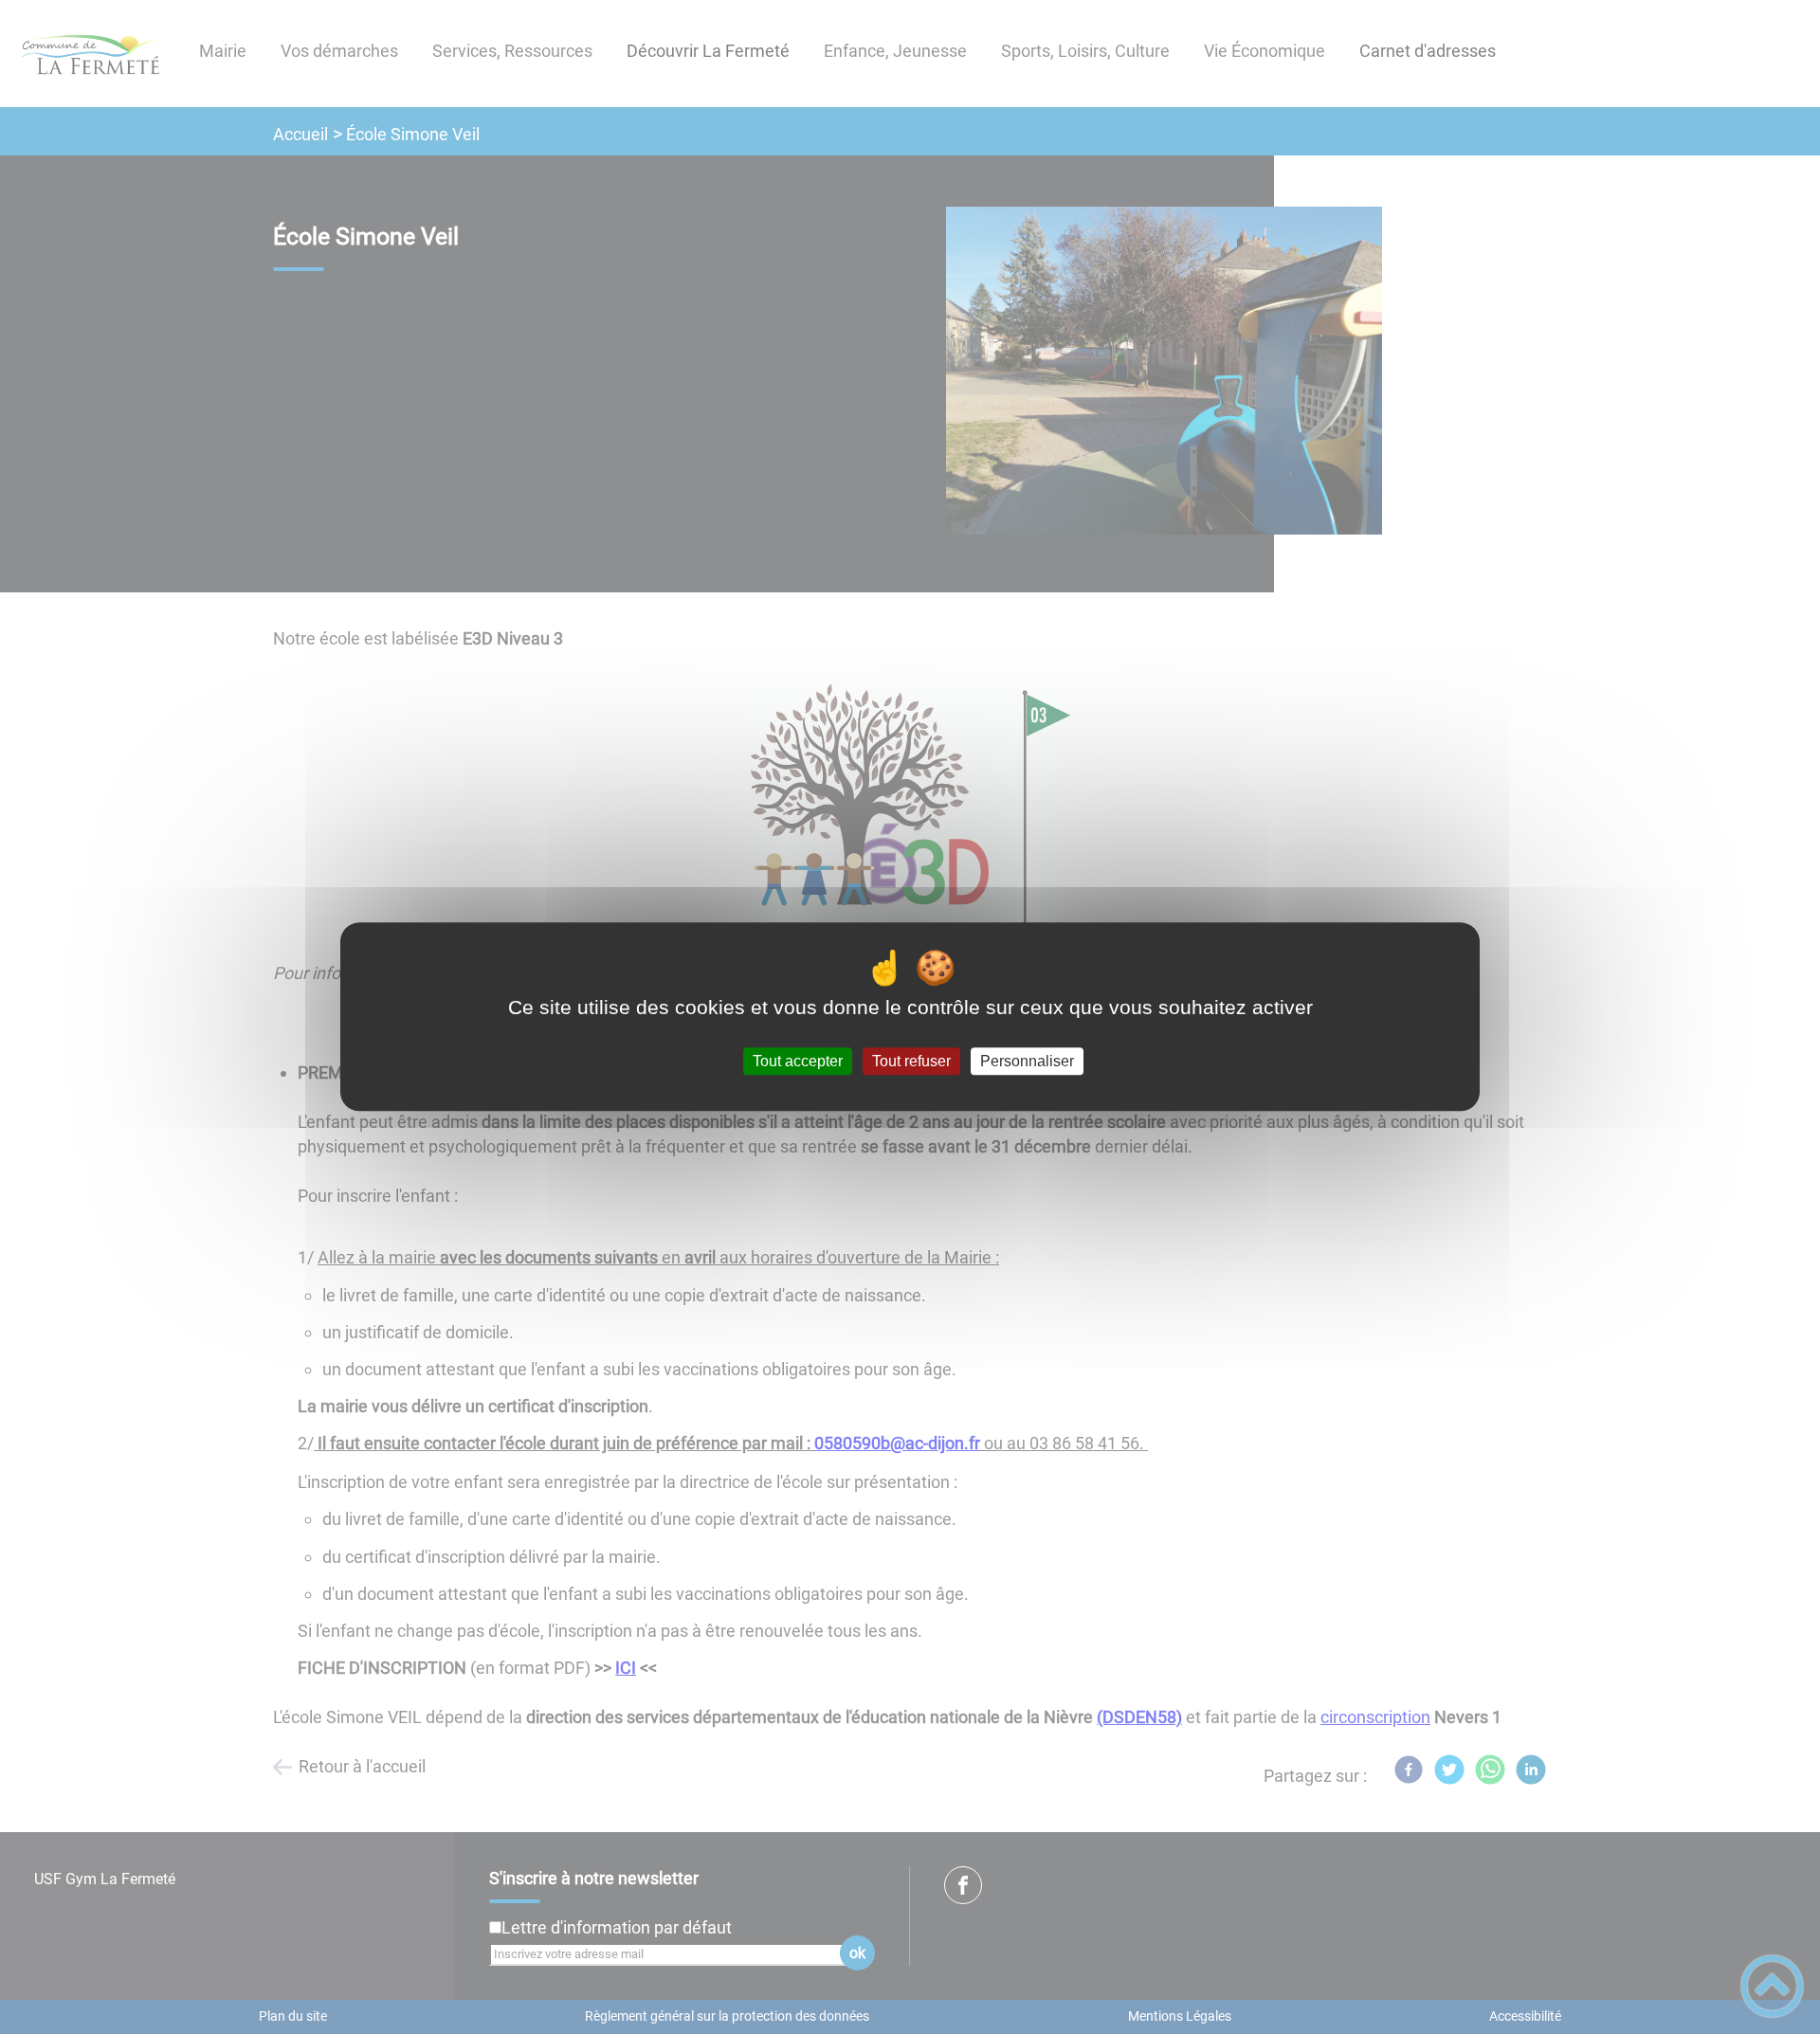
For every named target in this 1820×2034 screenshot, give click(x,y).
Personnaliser (1027, 1061)
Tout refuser (911, 1061)
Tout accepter (798, 1061)
